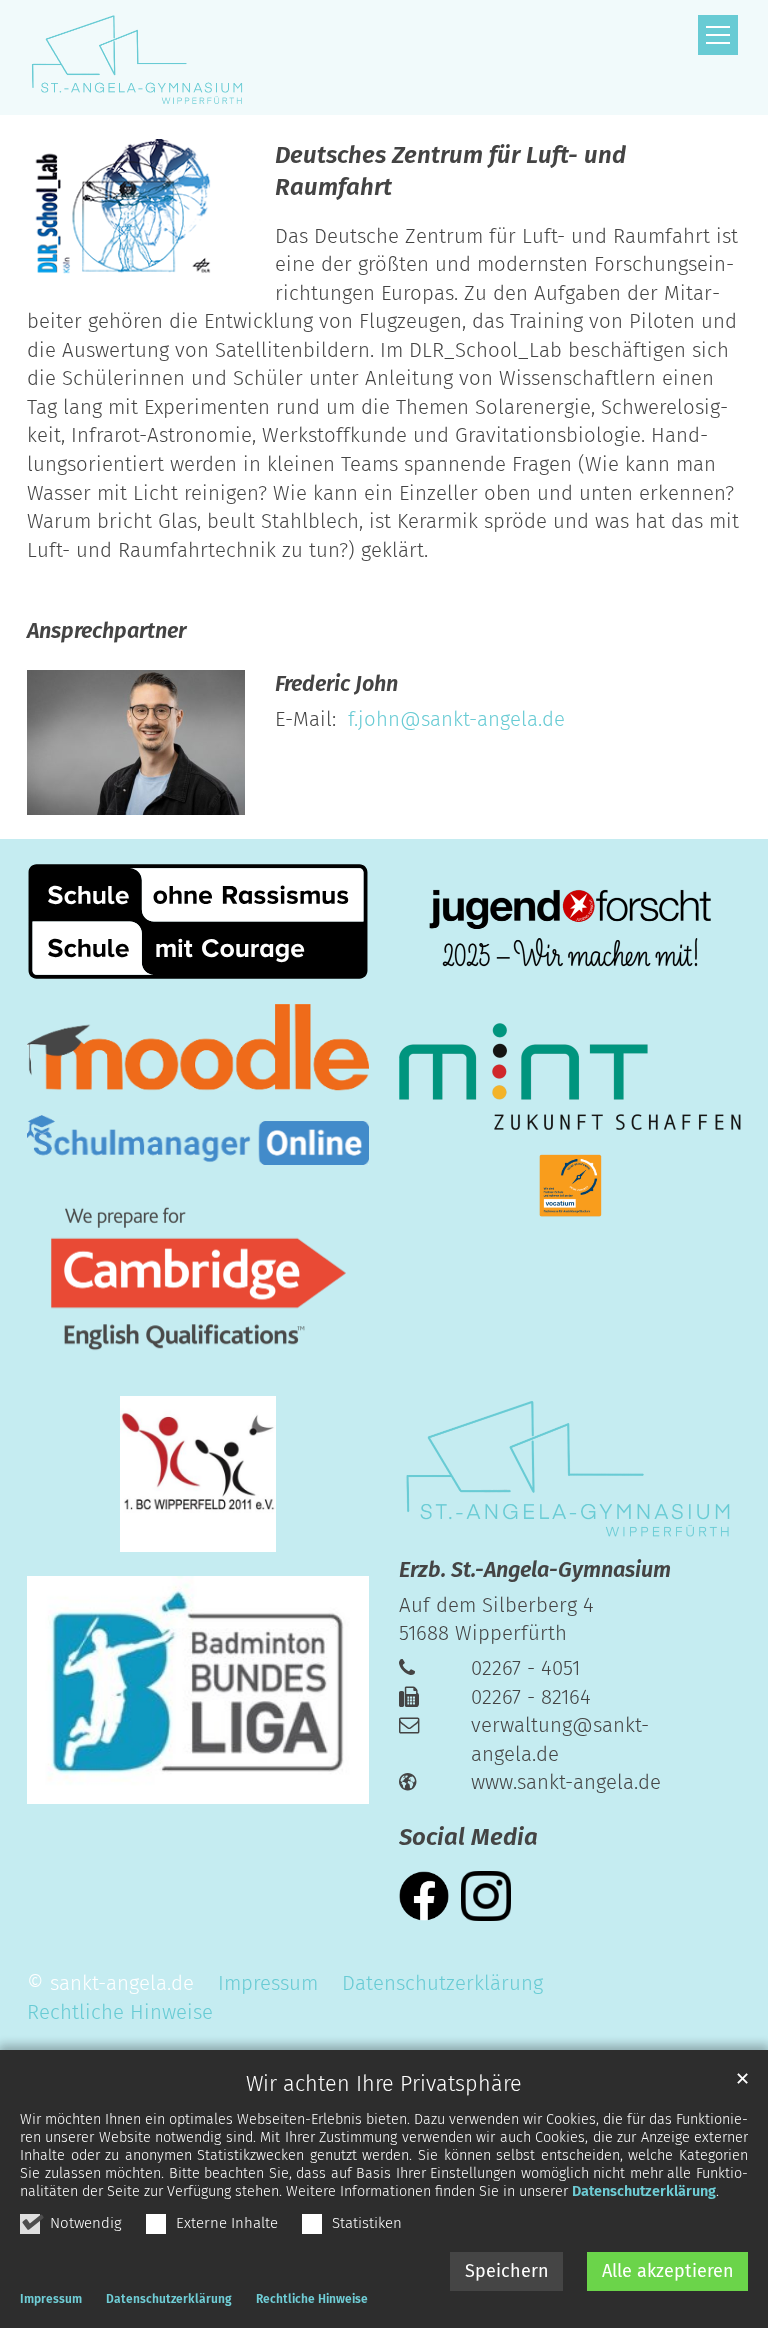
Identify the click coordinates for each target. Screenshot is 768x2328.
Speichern (507, 2271)
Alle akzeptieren (668, 2271)
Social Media (468, 1837)
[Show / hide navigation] (718, 35)
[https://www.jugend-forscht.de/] (570, 931)
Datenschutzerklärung (644, 2191)
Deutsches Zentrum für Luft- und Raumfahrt (450, 171)
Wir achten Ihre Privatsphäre (384, 2084)
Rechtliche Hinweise (312, 2299)
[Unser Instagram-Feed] (486, 1895)
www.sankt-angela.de (566, 1782)
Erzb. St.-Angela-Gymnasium (535, 1570)
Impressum (51, 2299)
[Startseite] (136, 57)
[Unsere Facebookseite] (424, 1895)
